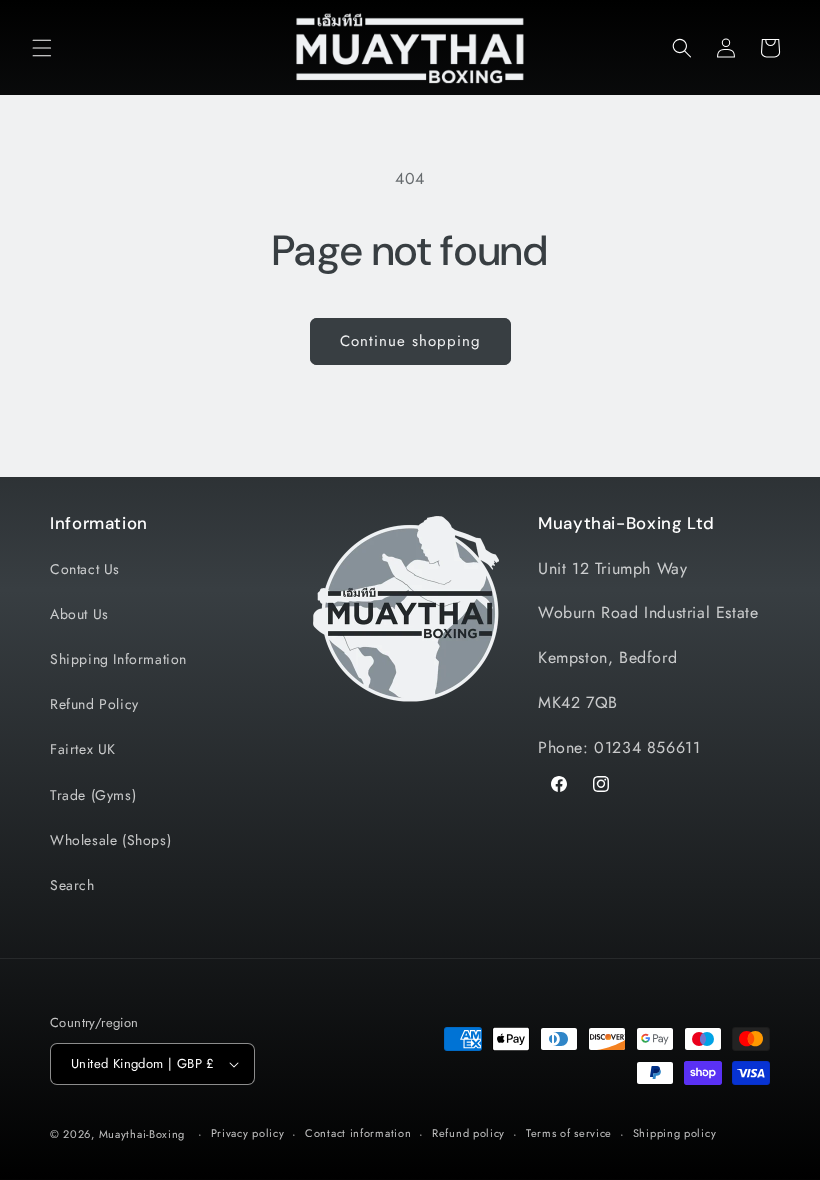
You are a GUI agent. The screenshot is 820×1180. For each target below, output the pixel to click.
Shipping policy (675, 1133)
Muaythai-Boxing (142, 1134)
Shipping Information (118, 659)
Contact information (358, 1133)
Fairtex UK (83, 749)
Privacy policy (248, 1133)
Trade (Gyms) (93, 795)
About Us (79, 614)
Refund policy (468, 1133)
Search (72, 885)
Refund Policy (94, 704)
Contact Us (85, 569)
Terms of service (569, 1133)
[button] (42, 48)
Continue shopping (410, 341)
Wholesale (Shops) (110, 840)
